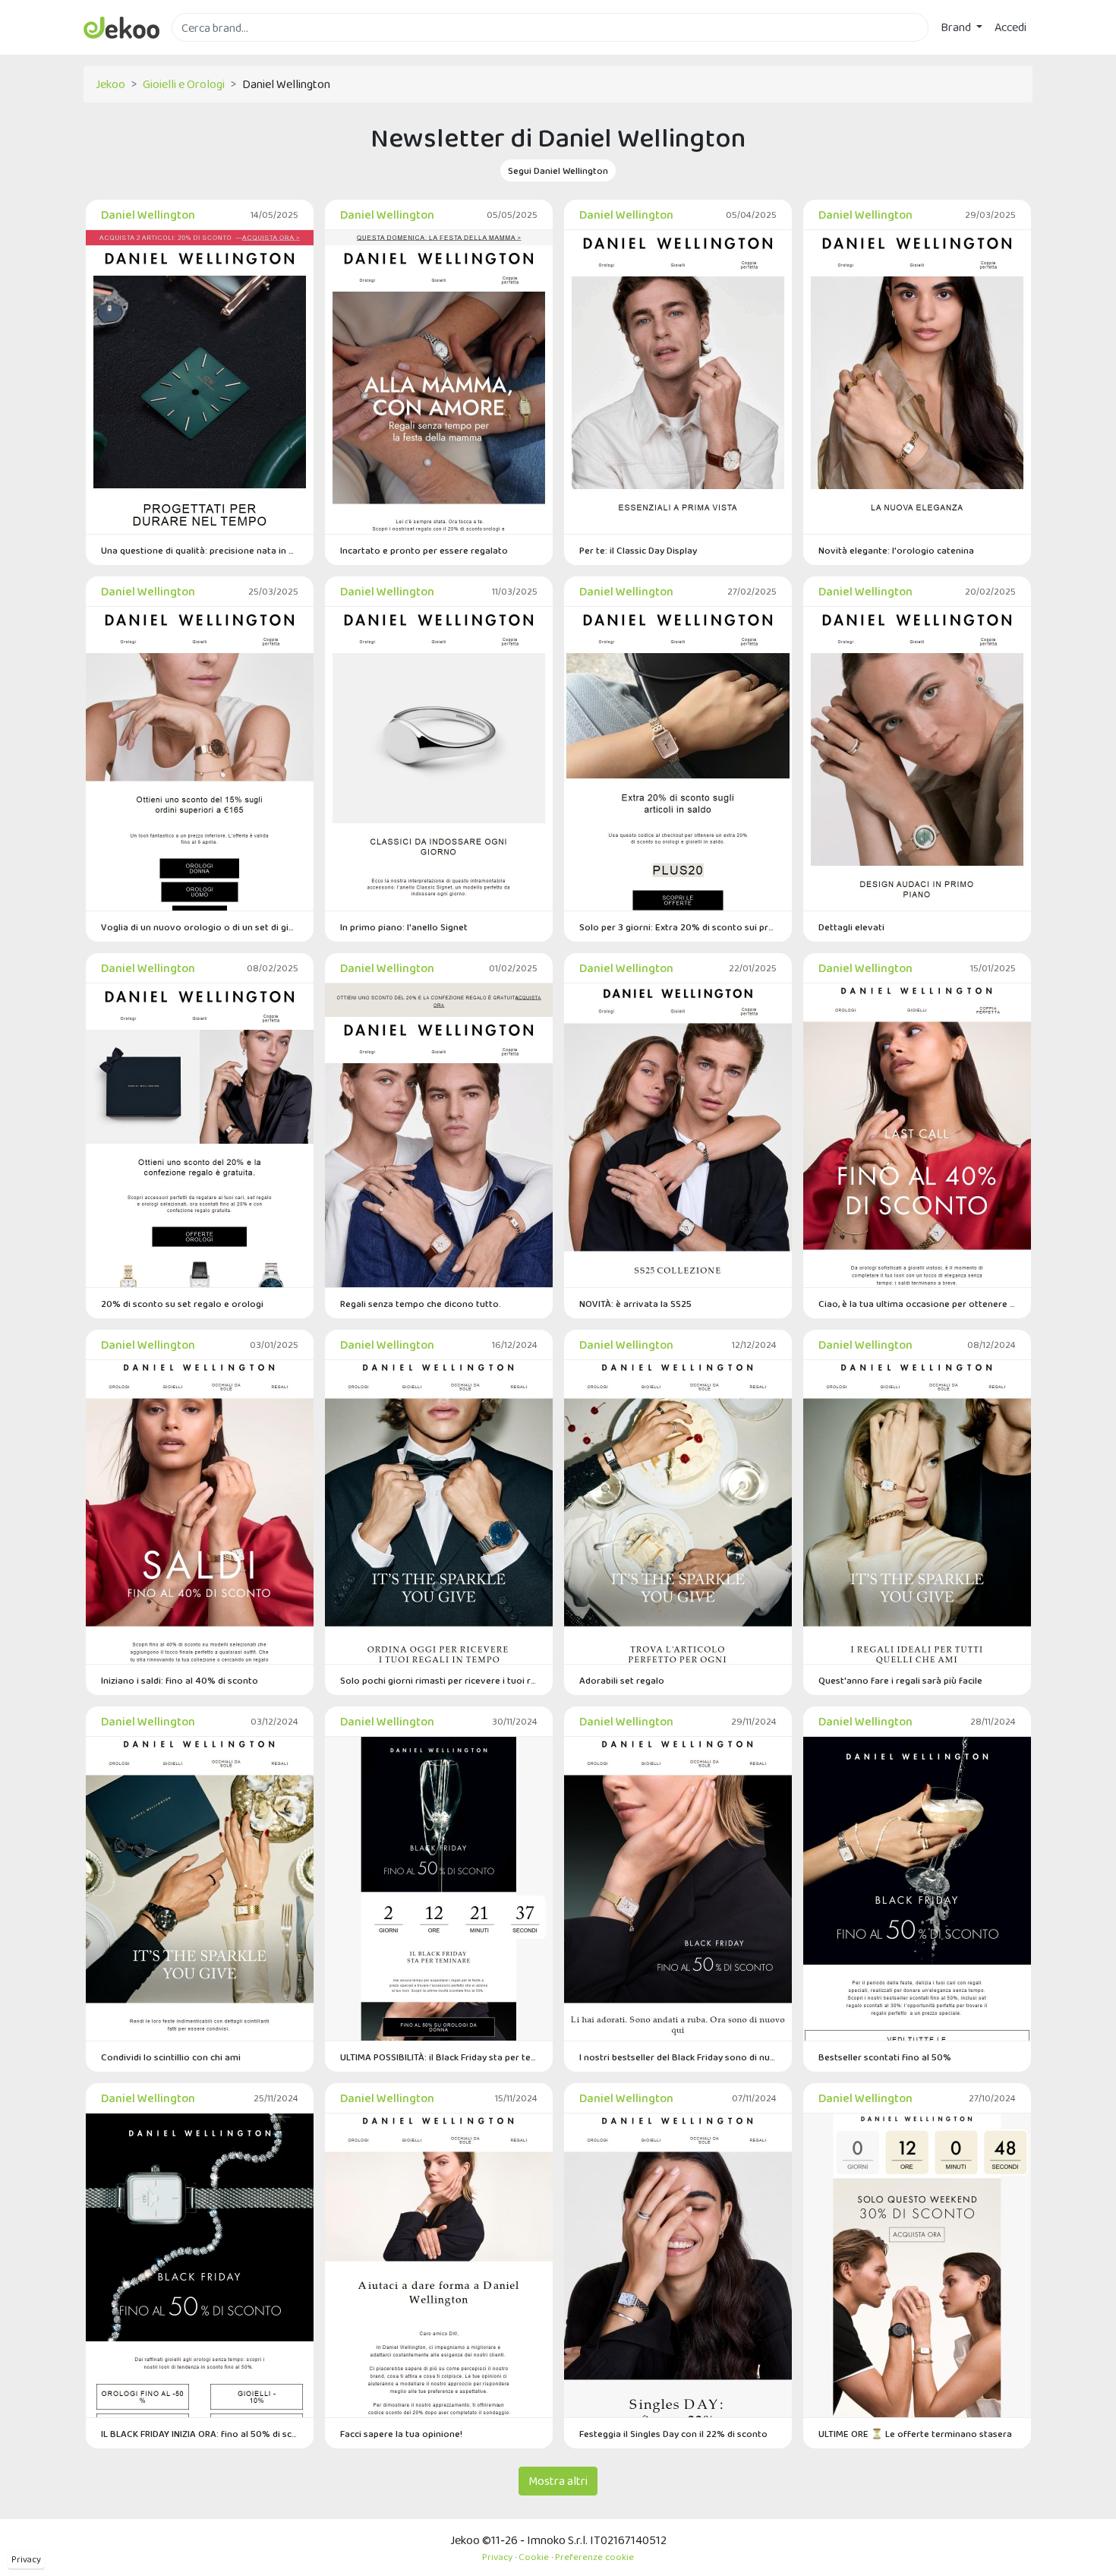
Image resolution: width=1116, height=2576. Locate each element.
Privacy (26, 2559)
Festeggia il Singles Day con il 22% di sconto (673, 2434)
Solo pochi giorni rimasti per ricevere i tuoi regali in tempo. (439, 1680)
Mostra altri (558, 2481)
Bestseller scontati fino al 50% (885, 2057)
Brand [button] (957, 27)
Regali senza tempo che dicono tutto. (421, 1304)
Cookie (534, 2557)
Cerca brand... (205, 51)
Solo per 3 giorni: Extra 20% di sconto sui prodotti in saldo (678, 927)
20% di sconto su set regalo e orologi (182, 1304)
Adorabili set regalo (622, 1680)
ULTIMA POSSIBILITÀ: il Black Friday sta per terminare (439, 2057)
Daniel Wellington (148, 215)
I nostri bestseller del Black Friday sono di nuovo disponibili (678, 2057)
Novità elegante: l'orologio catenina (896, 550)
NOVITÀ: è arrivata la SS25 (635, 1304)
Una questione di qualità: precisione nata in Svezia (200, 550)
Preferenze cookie (594, 2557)
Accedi (1010, 27)
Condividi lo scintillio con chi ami (171, 2057)
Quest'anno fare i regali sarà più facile (900, 1680)
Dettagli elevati (851, 927)
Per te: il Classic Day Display (638, 550)
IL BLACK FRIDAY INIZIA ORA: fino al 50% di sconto (200, 2434)
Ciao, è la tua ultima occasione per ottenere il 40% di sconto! (917, 1304)
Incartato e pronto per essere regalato (424, 550)
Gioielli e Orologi (184, 84)
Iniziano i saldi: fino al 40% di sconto (180, 1680)
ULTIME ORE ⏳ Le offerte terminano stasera (915, 2434)
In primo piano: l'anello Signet (404, 927)
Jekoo (110, 84)
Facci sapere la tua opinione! (401, 2434)
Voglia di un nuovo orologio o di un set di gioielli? (200, 927)
